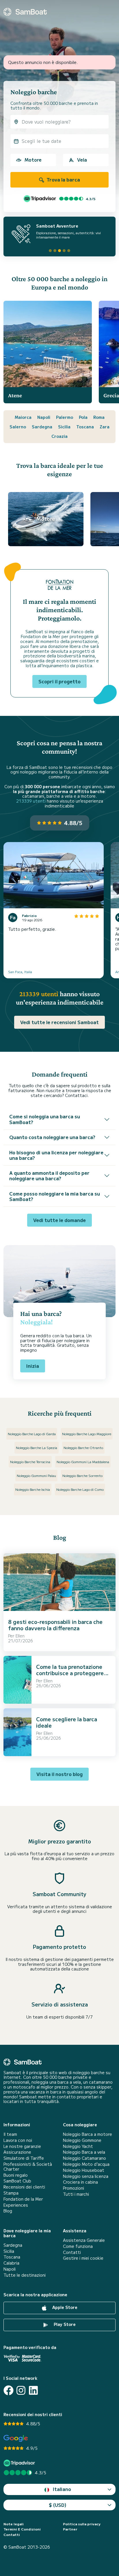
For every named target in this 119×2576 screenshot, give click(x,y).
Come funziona (78, 2246)
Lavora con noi (18, 2140)
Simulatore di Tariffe (24, 2158)
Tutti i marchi (76, 2194)
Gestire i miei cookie (83, 2258)
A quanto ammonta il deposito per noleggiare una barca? (49, 1176)
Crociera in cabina (80, 2182)
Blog (8, 2211)
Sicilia (64, 427)
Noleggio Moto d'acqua (86, 2164)
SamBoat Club (17, 2181)
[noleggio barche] (25, 12)
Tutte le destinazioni (25, 2275)
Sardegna (42, 427)
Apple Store (64, 2307)
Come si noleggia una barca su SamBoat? (45, 1119)
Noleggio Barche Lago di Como (80, 1489)
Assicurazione (17, 2152)
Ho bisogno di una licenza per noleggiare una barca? (56, 1155)
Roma (99, 417)
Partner (70, 2529)
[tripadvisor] (20, 2463)
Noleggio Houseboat (84, 2170)
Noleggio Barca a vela (84, 2152)
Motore (33, 160)
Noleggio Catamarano (84, 2158)
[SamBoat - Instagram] (21, 2390)
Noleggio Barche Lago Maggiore (87, 1434)
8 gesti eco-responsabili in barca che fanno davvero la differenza (55, 1625)
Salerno (18, 427)
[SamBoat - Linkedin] (33, 2390)
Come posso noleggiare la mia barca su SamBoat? (55, 1196)
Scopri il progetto (59, 681)
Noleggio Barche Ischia (33, 1489)
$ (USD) (58, 2505)
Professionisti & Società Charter (28, 2167)
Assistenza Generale (84, 2240)
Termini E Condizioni (22, 2529)
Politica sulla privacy (82, 2524)
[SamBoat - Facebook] (9, 2390)
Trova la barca (63, 179)
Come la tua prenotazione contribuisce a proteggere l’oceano (70, 1673)
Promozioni (74, 2188)
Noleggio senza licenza (86, 2176)
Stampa (11, 2193)
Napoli (44, 417)
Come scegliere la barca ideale (67, 1722)
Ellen (20, 1636)
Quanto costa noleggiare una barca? (52, 1137)
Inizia (33, 1366)
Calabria (11, 2263)
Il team (10, 2134)
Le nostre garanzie (22, 2146)
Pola (83, 417)
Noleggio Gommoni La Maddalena (83, 1462)
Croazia (59, 436)
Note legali (14, 2524)
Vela (82, 160)
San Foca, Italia (20, 972)
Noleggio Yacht (78, 2146)
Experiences (16, 2205)
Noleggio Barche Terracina (30, 1462)
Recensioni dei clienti (24, 2187)
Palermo (65, 417)
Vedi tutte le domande (59, 1220)
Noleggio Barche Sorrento (82, 1475)
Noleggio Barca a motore (88, 2134)
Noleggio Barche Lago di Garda (32, 1434)
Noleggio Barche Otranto (83, 1447)
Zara (105, 427)
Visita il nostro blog (59, 1774)
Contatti (72, 2252)
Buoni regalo (16, 2175)
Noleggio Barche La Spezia (37, 1447)
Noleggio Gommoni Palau (36, 1475)
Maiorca (23, 417)
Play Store (64, 2324)
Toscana (85, 427)
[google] (16, 2438)
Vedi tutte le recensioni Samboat (59, 1022)
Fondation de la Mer (23, 2199)
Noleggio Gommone (82, 2140)
